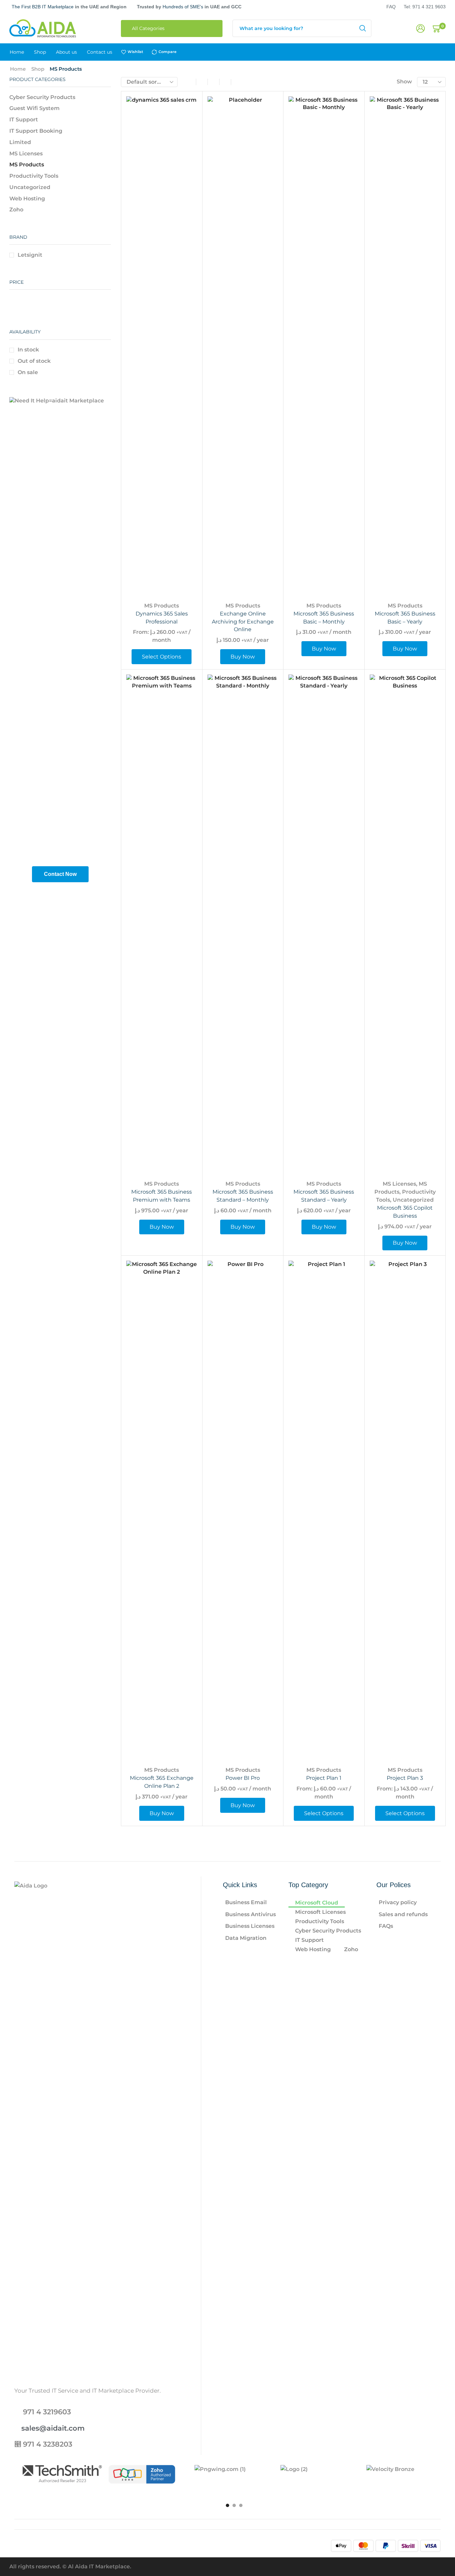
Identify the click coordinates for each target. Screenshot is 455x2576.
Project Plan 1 (324, 1778)
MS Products (162, 606)
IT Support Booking (36, 131)
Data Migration (246, 1938)
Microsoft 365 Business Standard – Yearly (324, 1196)
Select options (184, 552)
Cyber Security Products (42, 97)
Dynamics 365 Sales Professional (162, 618)
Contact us (100, 52)
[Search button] (363, 28)
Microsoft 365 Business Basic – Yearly (405, 618)
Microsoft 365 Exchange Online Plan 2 (162, 1782)
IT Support (24, 120)
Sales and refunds (403, 1914)
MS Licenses (399, 1184)
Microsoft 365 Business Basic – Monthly (324, 618)
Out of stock (34, 361)
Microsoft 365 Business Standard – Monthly (243, 1196)
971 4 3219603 (47, 2412)
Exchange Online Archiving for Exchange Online (243, 622)
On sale (28, 372)
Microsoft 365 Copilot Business (405, 1212)
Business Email (246, 1902)
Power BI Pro (243, 1778)
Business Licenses (250, 1926)
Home (17, 52)
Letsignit (30, 255)
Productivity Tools (34, 176)
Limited (20, 142)
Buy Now (266, 552)
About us (66, 52)
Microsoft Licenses (320, 1912)
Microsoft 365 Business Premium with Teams (162, 1196)
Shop (40, 52)
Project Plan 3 (405, 1778)
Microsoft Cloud (317, 1903)
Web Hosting (27, 199)
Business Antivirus (250, 1914)
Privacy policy (398, 1902)
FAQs (386, 1926)
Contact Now (60, 874)
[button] (227, 2505)
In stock (28, 350)
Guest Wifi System (34, 108)
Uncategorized (413, 1200)
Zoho (16, 210)
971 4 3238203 (48, 2444)
